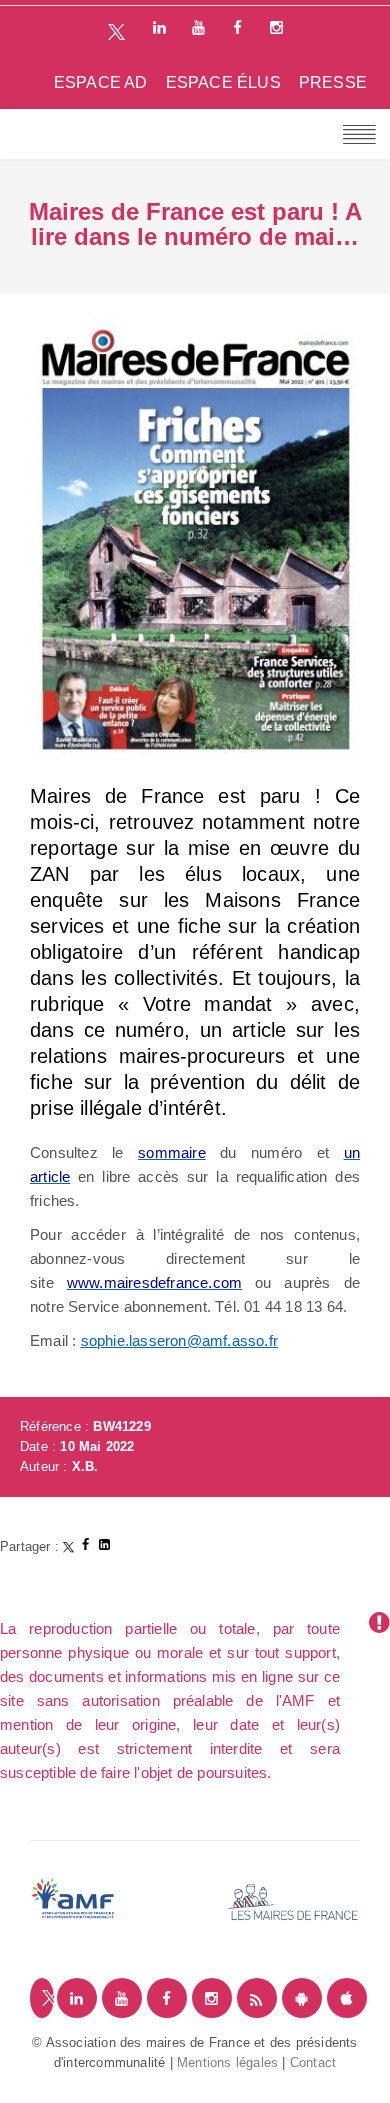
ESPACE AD (101, 82)
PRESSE (333, 82)
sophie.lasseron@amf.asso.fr (179, 1340)
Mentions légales (227, 2062)
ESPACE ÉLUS (223, 82)
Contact (313, 2062)
